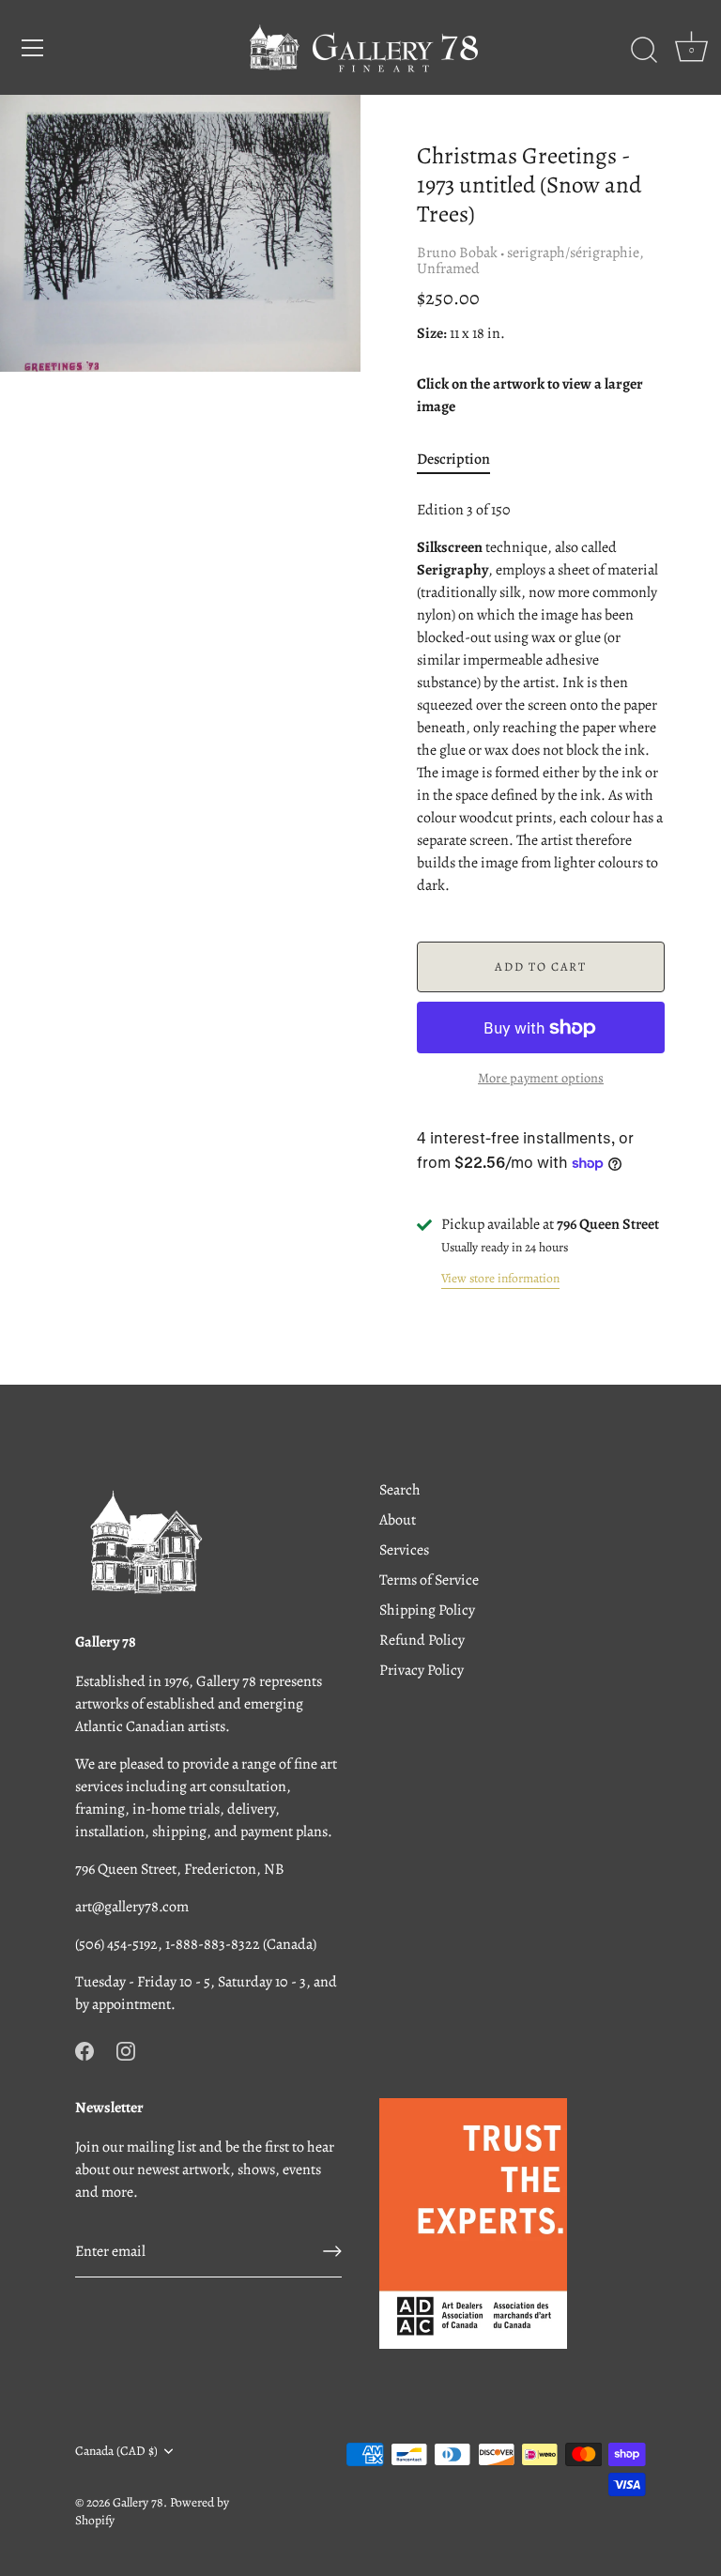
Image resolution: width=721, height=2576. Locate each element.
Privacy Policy (422, 1670)
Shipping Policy (427, 1610)
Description (453, 459)
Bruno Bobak (457, 253)
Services (404, 1550)
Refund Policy (422, 1640)
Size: (432, 334)
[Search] (644, 51)
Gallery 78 (138, 2502)
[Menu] (33, 48)
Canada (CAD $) (116, 2451)
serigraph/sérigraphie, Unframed (530, 261)
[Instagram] (126, 2049)
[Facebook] (84, 2049)
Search (400, 1490)
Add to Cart (541, 966)
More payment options (541, 1078)
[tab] (463, 459)
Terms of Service (429, 1580)
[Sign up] (332, 2251)
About (398, 1520)
